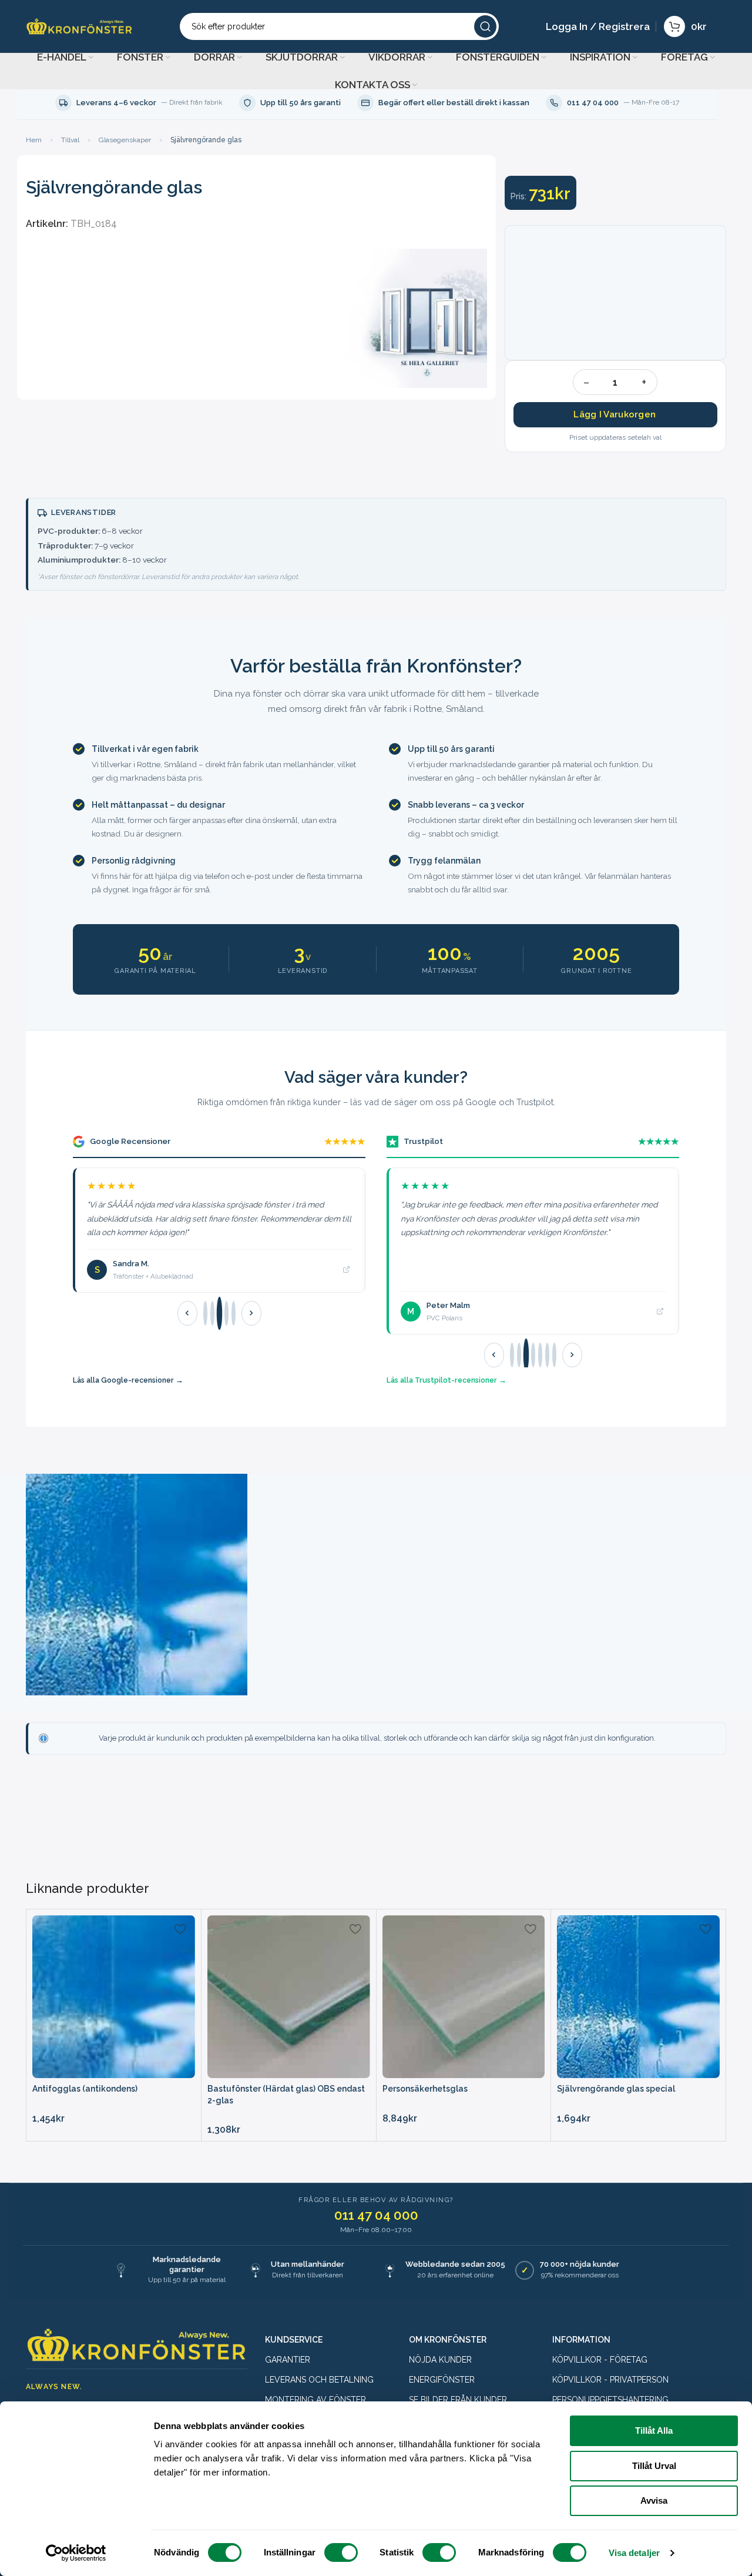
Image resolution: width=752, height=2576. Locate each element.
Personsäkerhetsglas (425, 2089)
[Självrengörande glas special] (638, 1997)
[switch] (341, 2552)
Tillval (70, 140)
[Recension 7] (554, 1355)
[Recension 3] (219, 1314)
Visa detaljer (634, 2553)
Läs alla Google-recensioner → (128, 1380)
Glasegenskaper (125, 140)
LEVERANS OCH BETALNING (319, 2380)
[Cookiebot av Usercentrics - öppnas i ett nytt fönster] (76, 2553)
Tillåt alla (654, 2431)
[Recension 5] (234, 1313)
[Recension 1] (205, 1313)
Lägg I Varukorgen (615, 414)
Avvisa (654, 2500)
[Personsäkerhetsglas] (464, 1997)
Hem (34, 140)
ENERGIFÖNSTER (442, 2380)
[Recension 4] (226, 1313)
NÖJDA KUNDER (440, 2360)
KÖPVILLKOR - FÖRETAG (600, 2360)
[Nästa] (251, 1313)
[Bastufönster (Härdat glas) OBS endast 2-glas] (289, 1997)
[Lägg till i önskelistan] (180, 1928)
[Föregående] (187, 1313)
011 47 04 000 (376, 2215)
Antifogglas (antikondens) (85, 2089)
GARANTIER (288, 2360)
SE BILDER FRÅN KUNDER (458, 2400)
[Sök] (485, 26)
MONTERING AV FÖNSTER (315, 2400)
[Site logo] (79, 26)
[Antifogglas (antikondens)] (114, 1997)
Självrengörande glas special (616, 2089)
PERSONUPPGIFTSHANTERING (610, 2400)
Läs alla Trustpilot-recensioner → (446, 1380)
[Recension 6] (547, 1355)
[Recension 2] (212, 1313)
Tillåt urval (654, 2466)
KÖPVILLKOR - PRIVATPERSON (610, 2380)
